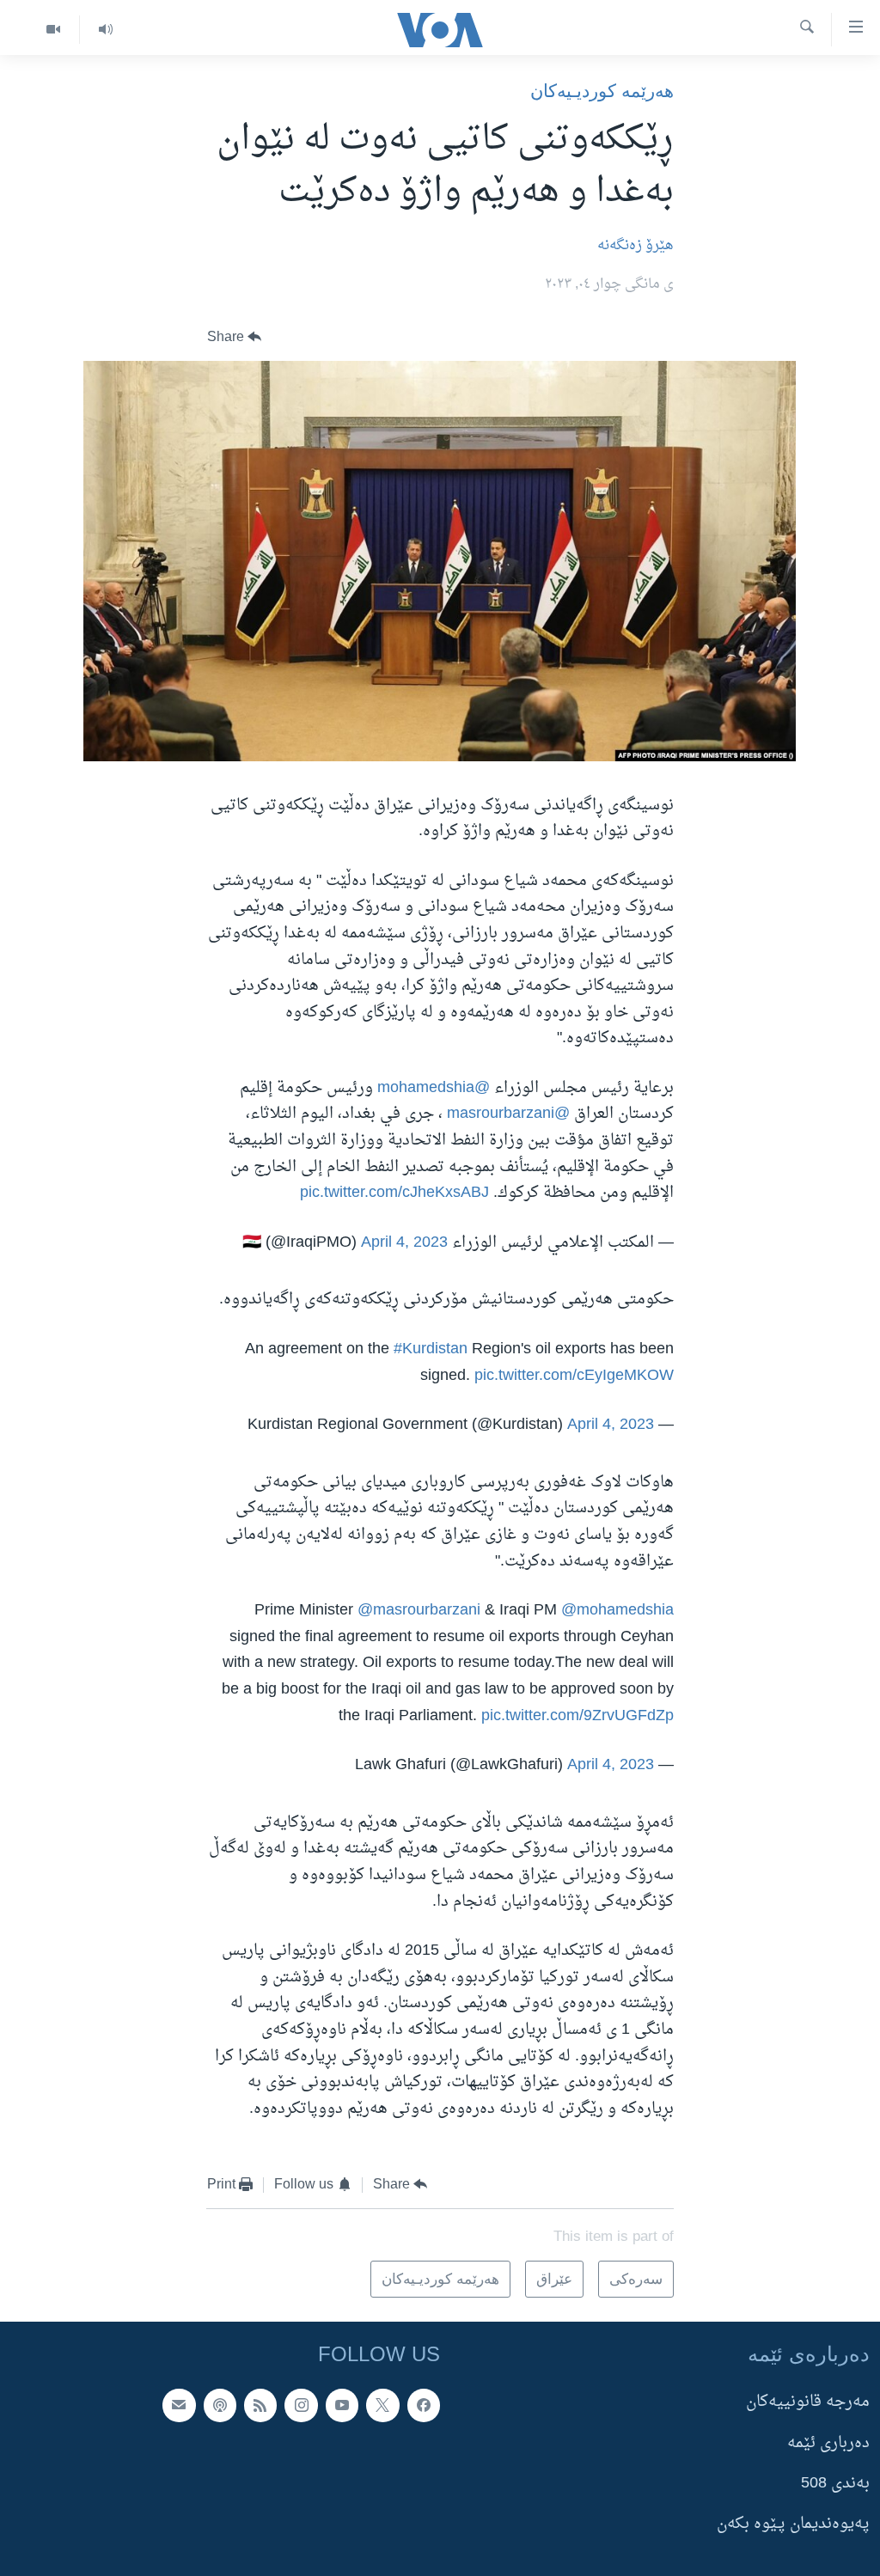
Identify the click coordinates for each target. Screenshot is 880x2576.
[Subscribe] (179, 2406)
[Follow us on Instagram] (301, 2406)
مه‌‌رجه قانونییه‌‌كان (808, 2403)
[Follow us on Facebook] (424, 2406)
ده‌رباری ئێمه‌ (828, 2443)
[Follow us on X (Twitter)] (382, 2406)
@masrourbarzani (508, 1114)
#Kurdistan (431, 1349)
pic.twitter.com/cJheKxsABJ (394, 1193)
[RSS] (260, 2406)
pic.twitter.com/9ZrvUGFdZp (577, 1716)
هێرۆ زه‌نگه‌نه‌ (636, 246)
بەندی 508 (835, 2484)
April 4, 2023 (404, 1243)
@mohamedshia (434, 1088)
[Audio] (105, 30)
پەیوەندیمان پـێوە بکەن (793, 2525)
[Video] (53, 30)
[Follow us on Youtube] (342, 2406)
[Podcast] (220, 2406)
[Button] (235, 337)
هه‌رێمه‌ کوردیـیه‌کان (602, 91)
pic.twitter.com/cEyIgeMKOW (574, 1376)
